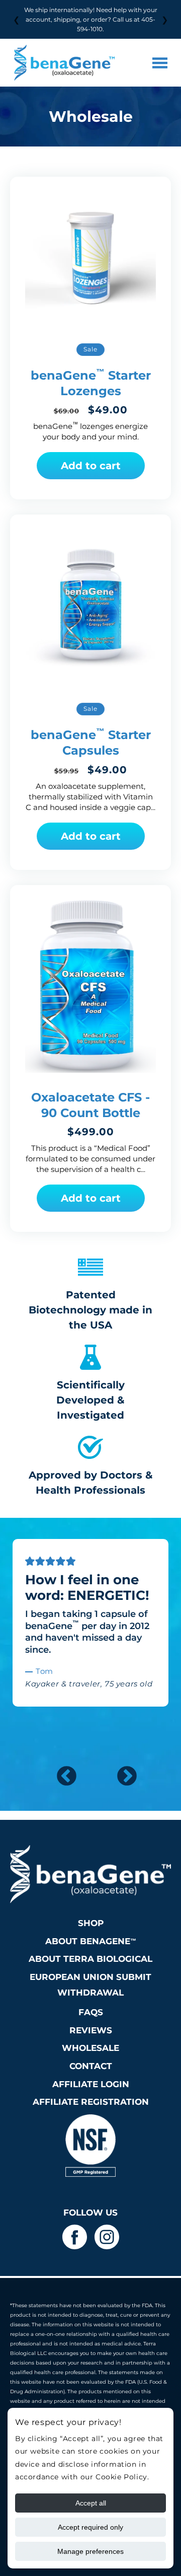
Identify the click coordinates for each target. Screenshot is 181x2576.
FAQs (91, 2012)
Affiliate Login (91, 2084)
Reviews (91, 2030)
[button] (160, 63)
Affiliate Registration (91, 2102)
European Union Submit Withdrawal (90, 1985)
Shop (91, 1923)
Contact (91, 2066)
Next (121, 1771)
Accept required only (90, 2527)
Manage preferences (90, 2551)
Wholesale (90, 2048)
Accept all (91, 2503)
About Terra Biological (90, 1959)
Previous (60, 1771)
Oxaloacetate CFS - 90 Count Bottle (90, 1105)
